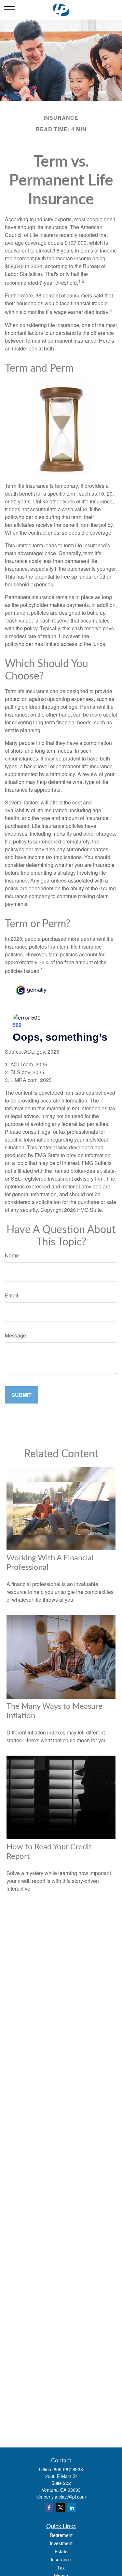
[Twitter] (60, 2507)
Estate (61, 2551)
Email (12, 1295)
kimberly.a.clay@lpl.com (61, 2497)
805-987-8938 (68, 2469)
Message (15, 1335)
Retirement (61, 2535)
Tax (61, 2568)
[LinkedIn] (72, 2507)
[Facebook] (49, 2507)
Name (12, 1255)
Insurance (61, 2559)
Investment (61, 2543)
